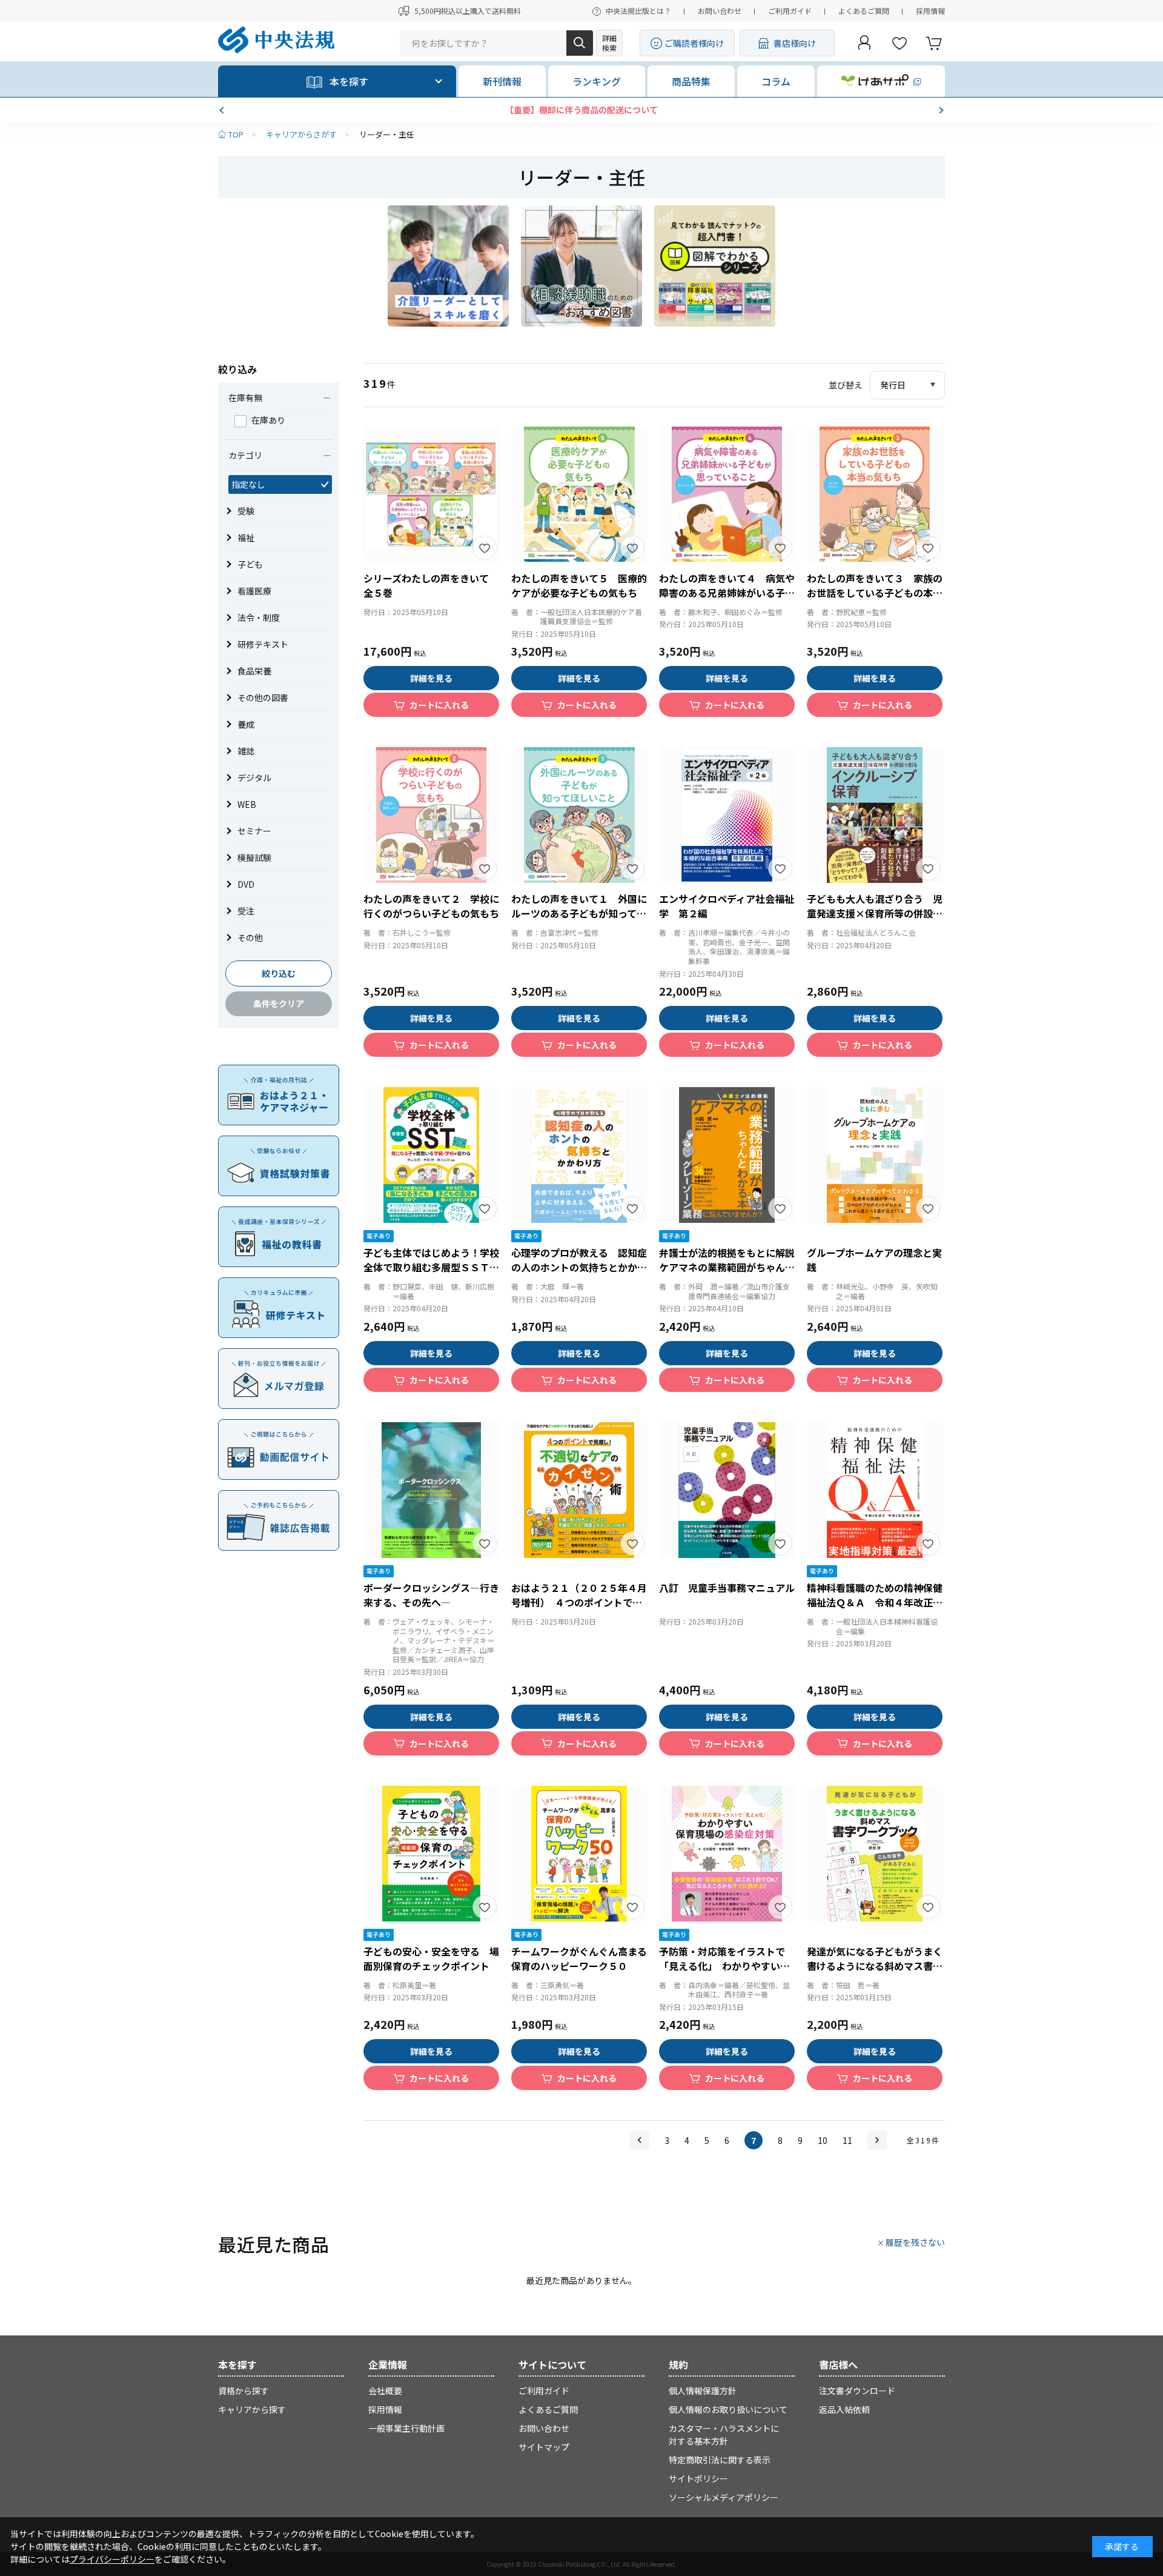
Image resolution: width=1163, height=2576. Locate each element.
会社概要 (385, 2391)
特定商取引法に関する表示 (720, 2460)
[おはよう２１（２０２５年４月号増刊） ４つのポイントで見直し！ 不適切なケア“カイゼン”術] (579, 1490)
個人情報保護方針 (703, 2391)
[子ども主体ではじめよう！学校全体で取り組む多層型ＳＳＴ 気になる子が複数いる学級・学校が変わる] (431, 1155)
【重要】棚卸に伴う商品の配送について (581, 110)
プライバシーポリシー (112, 2559)
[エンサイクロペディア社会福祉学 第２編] (727, 815)
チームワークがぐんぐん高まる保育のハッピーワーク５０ (579, 1959)
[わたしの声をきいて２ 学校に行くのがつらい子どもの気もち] (431, 815)
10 (823, 2140)
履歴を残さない (915, 2242)
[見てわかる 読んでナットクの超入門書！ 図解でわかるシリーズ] (715, 266)
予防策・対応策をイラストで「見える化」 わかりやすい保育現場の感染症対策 (724, 1966)
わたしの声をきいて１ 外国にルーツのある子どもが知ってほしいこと (579, 913)
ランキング (597, 81)
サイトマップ (544, 2447)
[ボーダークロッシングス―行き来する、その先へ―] (431, 1490)
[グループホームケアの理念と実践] (875, 1155)
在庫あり (268, 420)
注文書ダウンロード (857, 2391)
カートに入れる (439, 705)
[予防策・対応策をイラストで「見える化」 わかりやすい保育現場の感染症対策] (727, 1854)
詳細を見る (431, 678)
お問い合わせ (720, 11)
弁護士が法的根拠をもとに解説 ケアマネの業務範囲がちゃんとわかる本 (732, 1267)
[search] (580, 43)
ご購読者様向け (694, 43)
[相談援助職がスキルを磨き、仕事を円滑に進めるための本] (581, 266)
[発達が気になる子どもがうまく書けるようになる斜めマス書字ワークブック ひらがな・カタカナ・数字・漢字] (875, 1854)
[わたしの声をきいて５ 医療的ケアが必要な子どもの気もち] (579, 494)
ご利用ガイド (790, 11)
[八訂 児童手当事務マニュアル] (727, 1490)
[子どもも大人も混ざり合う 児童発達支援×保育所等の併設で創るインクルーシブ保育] (875, 815)
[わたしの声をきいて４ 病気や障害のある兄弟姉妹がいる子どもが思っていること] (727, 494)
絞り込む (279, 973)
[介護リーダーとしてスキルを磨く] (448, 266)
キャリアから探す (252, 2409)
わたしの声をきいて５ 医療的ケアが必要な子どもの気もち (579, 585)
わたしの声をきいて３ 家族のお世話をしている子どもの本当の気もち (875, 593)
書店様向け (795, 43)
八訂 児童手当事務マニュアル (727, 1588)
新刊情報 (502, 81)
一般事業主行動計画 (406, 2428)
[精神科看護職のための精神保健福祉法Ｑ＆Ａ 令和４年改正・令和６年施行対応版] (875, 1490)
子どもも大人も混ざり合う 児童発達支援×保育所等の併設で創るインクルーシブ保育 (875, 913)
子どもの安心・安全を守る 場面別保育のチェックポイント (431, 1959)
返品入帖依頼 (844, 2409)
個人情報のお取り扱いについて (728, 2409)
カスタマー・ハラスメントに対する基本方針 (724, 2435)
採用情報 (930, 11)
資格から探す (244, 2391)
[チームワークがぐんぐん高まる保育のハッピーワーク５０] (579, 1854)
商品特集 (691, 81)
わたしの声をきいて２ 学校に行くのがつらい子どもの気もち (431, 906)
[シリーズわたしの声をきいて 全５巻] (431, 494)
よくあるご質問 (864, 11)
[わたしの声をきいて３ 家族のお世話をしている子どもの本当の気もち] (875, 494)
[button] (223, 110)
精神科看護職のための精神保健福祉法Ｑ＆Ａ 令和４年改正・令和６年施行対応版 (875, 1602)
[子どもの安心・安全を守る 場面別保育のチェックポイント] (431, 1854)
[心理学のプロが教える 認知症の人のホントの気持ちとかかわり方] (579, 1155)
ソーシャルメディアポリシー (724, 2497)
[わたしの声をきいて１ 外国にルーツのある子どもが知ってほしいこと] (579, 815)
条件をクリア (279, 1003)
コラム (776, 81)
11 (847, 2140)
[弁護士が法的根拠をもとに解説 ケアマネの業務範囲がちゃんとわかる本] (727, 1155)
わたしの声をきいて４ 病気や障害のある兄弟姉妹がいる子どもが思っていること (727, 593)
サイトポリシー (698, 2478)
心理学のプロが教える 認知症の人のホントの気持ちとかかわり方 (579, 1267)
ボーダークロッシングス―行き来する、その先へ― (431, 1595)
